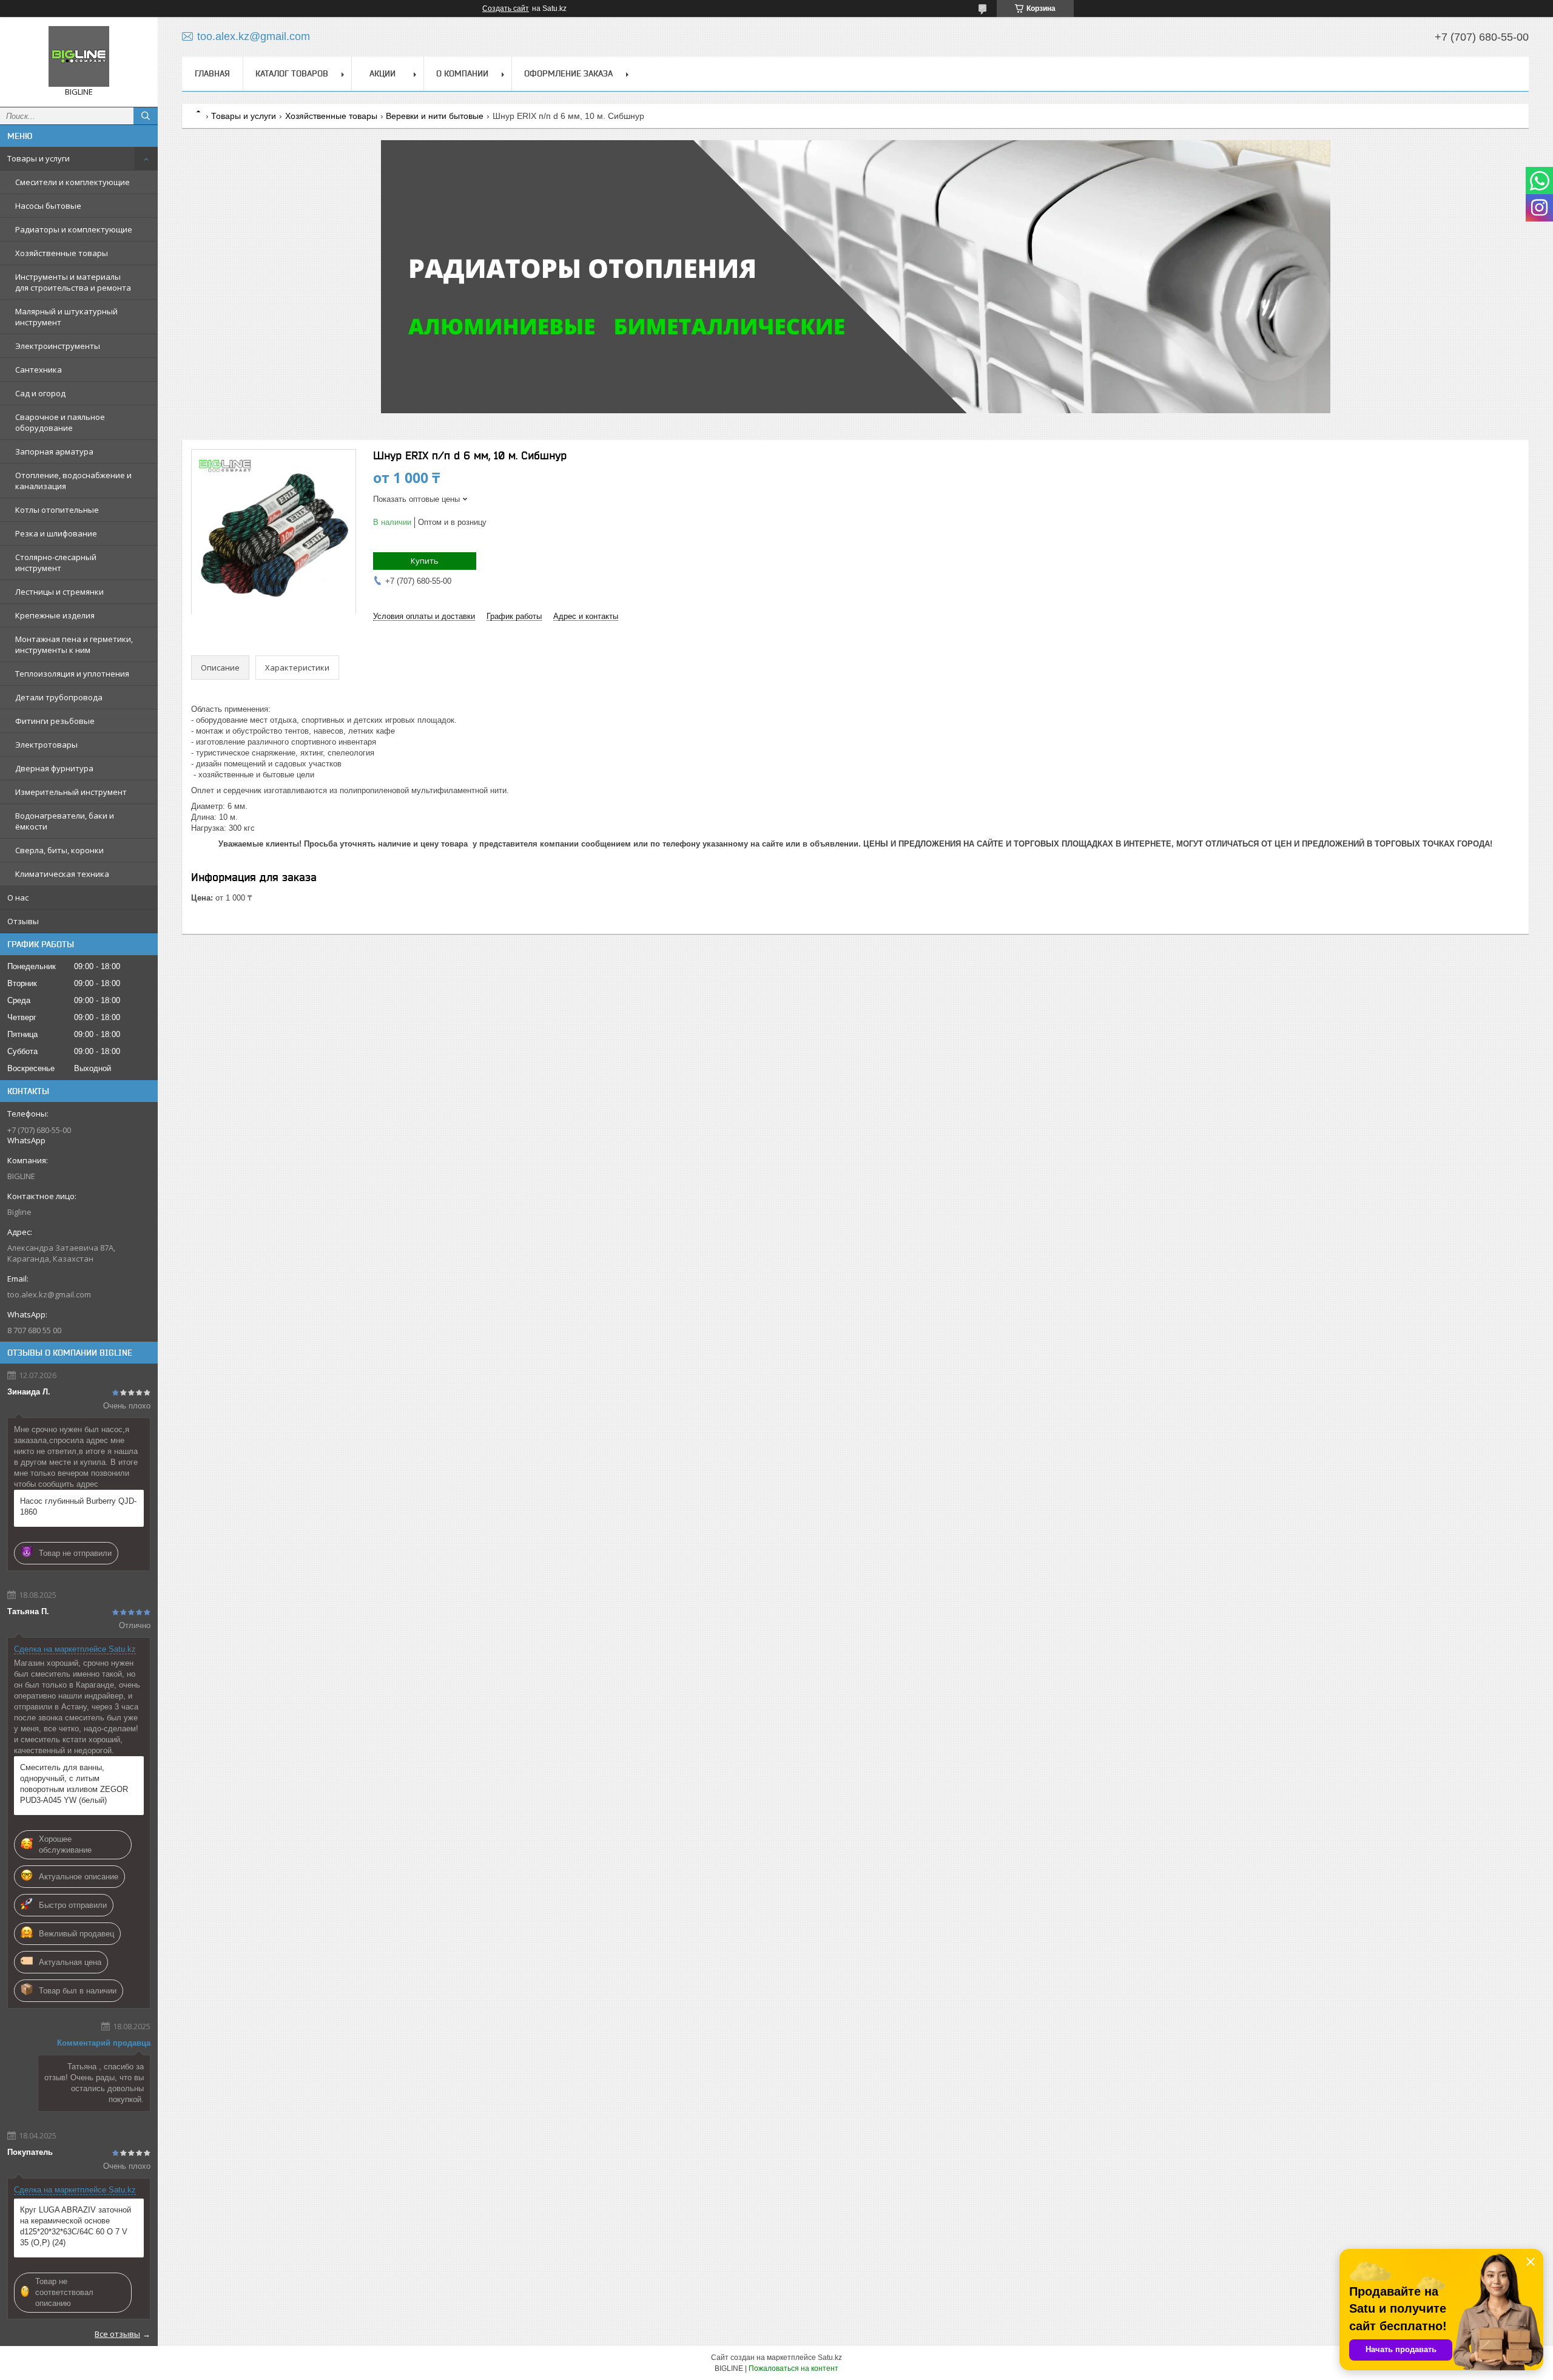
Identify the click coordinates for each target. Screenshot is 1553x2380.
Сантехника (39, 370)
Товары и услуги (39, 158)
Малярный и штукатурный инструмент (66, 317)
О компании (462, 73)
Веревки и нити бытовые (435, 116)
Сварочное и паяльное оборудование (60, 422)
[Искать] (146, 116)
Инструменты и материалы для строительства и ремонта (73, 282)
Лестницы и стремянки (59, 592)
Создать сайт (506, 8)
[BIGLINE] (79, 56)
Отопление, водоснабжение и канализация (73, 481)
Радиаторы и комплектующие (74, 229)
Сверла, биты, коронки (59, 850)
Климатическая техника (62, 874)
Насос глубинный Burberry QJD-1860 (78, 1506)
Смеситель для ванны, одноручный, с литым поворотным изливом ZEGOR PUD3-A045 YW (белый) (74, 1784)
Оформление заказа (568, 73)
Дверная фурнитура (54, 768)
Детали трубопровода (59, 697)
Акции (382, 73)
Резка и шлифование (56, 533)
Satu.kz (830, 2358)
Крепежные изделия (55, 615)
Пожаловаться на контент (793, 2368)
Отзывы (23, 921)
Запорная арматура (54, 451)
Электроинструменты (58, 346)
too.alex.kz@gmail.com (49, 1294)
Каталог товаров (292, 73)
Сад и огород (40, 393)
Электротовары (46, 745)
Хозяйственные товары (62, 253)
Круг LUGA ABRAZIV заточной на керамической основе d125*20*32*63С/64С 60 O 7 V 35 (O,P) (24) (76, 2226)
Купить (425, 561)
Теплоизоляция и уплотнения (72, 674)
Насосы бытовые (48, 206)
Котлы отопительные (57, 510)
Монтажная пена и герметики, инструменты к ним (74, 644)
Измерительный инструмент (71, 792)
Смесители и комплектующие (72, 182)
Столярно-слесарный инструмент (56, 563)
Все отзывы (117, 2334)
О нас (18, 898)
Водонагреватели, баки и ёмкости (65, 821)
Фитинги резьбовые (55, 721)
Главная (212, 73)
